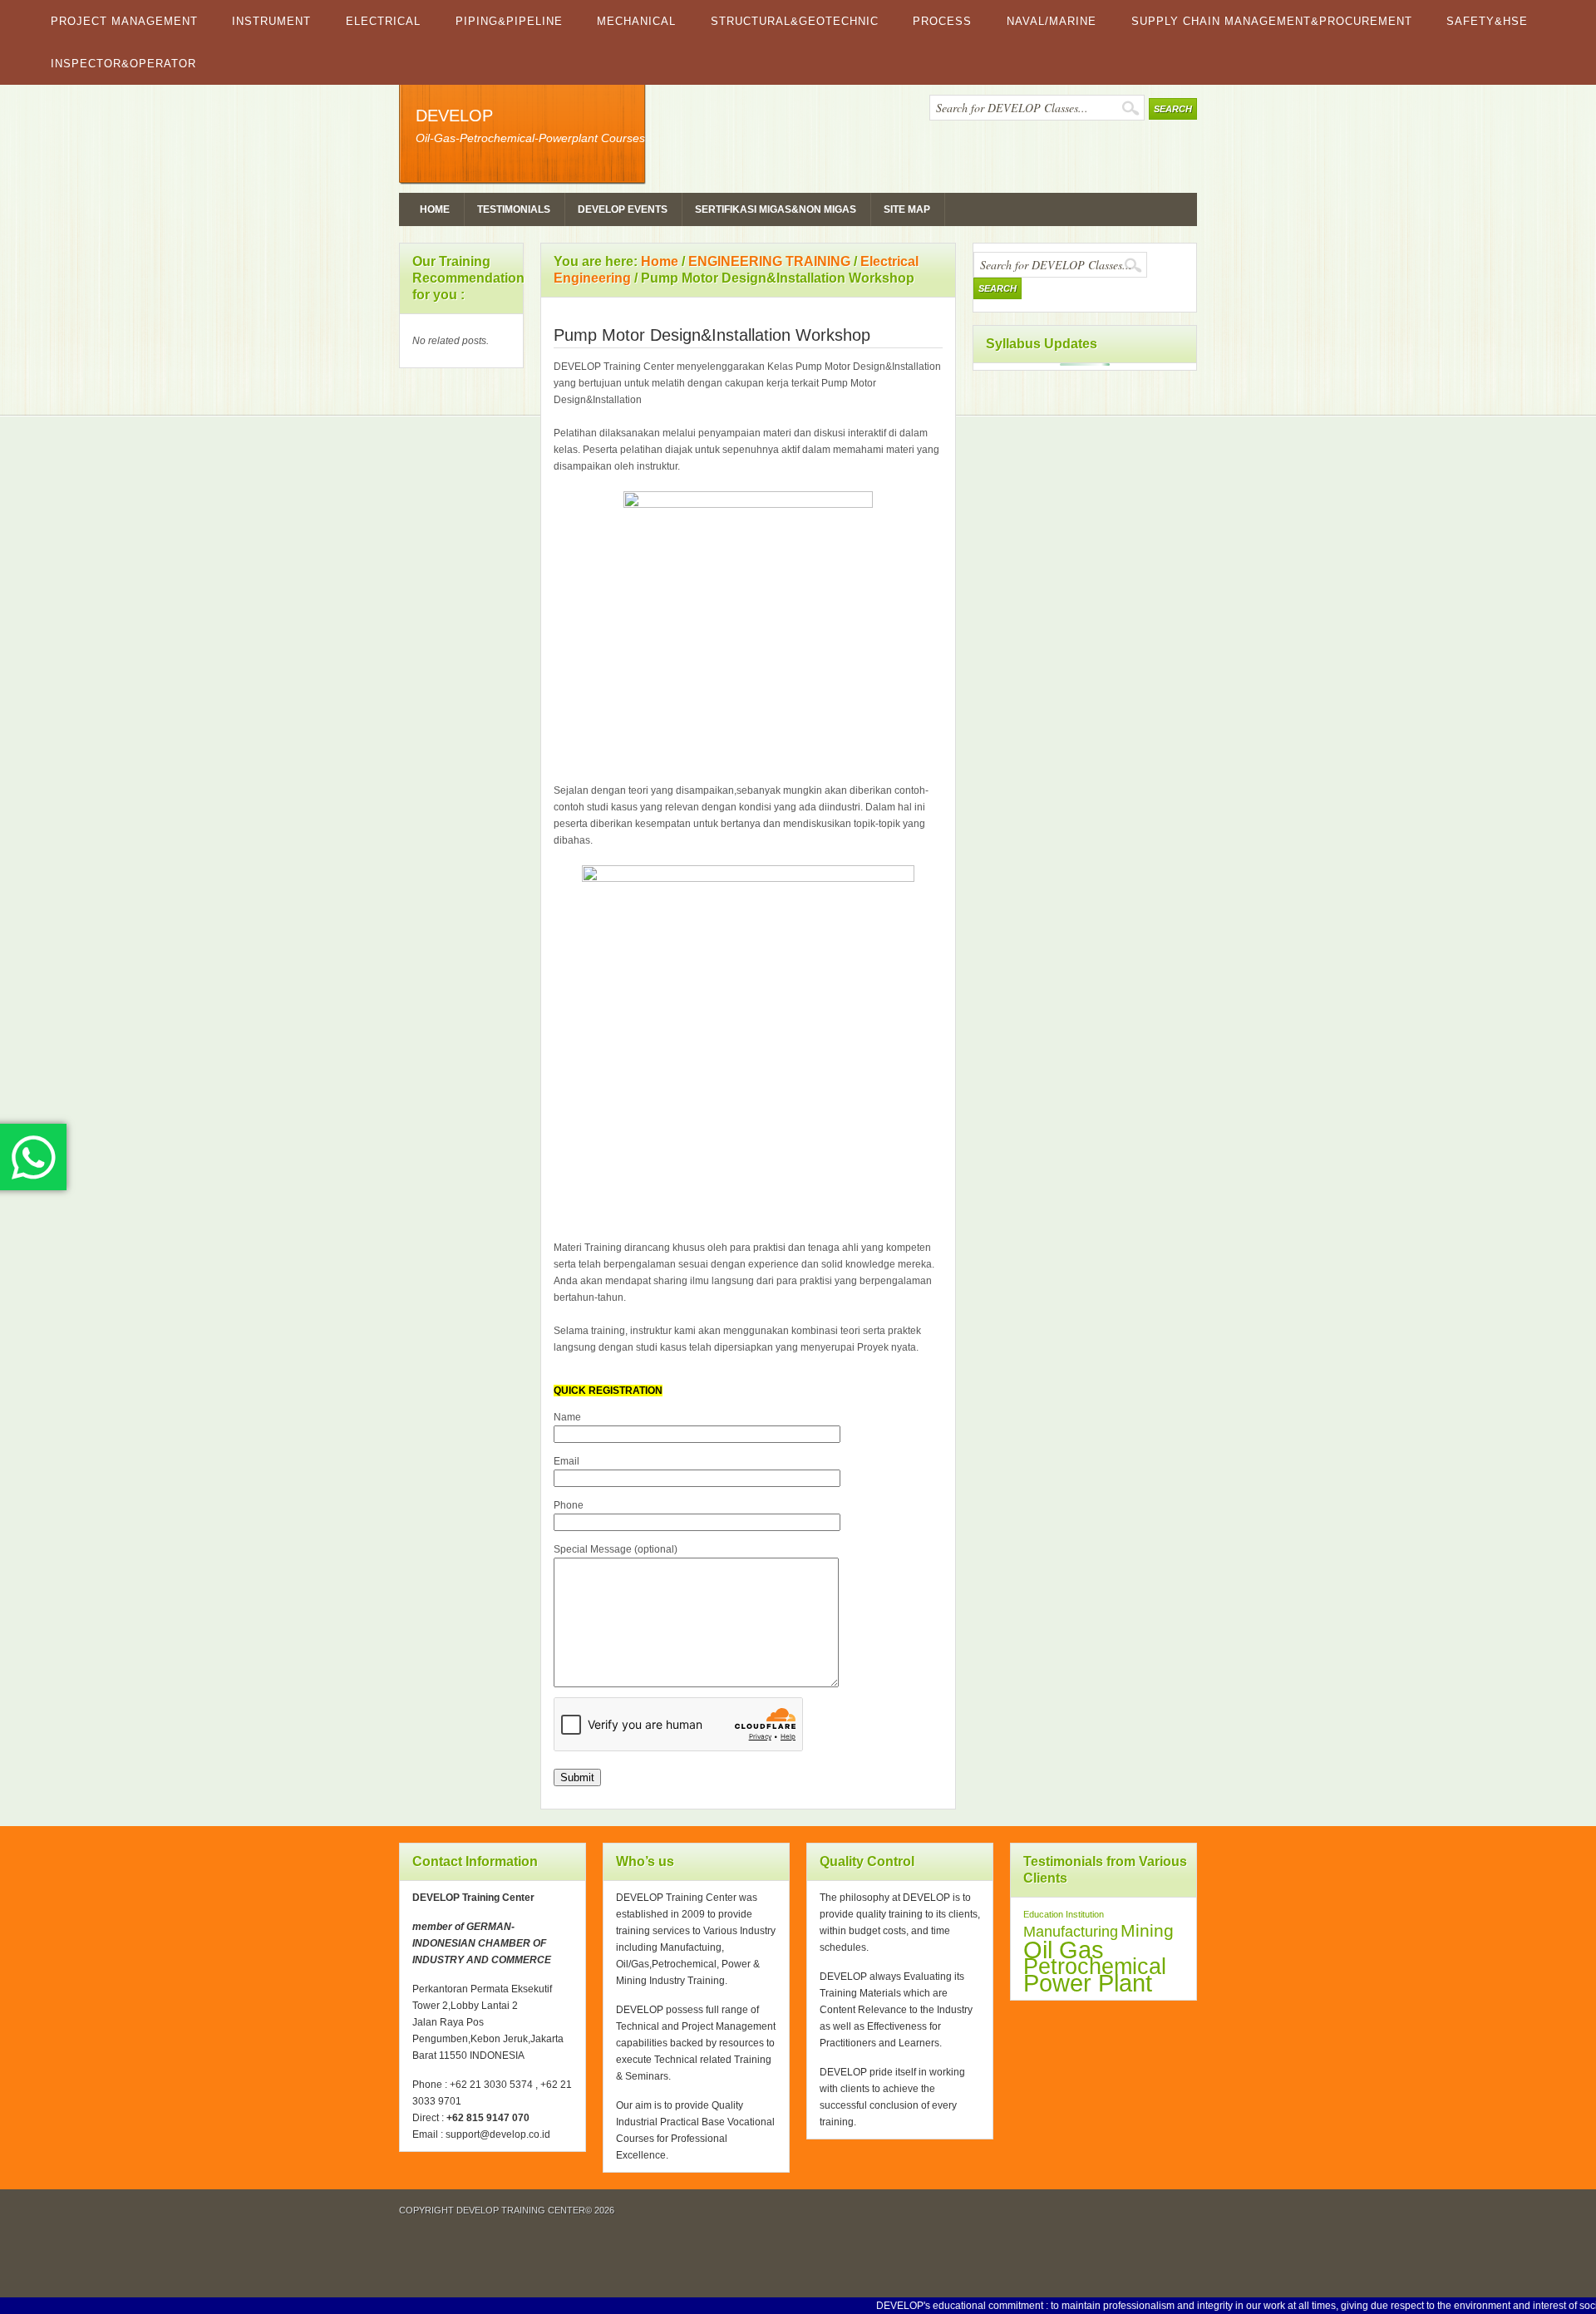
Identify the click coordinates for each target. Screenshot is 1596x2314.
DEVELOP (454, 116)
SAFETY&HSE (1487, 21)
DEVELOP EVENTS (623, 209)
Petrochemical (1095, 1967)
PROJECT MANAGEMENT (124, 21)
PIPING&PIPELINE (509, 21)
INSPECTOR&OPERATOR (123, 64)
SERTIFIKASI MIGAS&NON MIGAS (776, 209)
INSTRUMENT (271, 21)
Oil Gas (1064, 1950)
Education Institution (1064, 1914)
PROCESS (942, 21)
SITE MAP (907, 209)
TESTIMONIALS (514, 209)
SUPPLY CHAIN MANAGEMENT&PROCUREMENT (1272, 21)
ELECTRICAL (383, 21)
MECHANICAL (636, 21)
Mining (1147, 1930)
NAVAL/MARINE (1052, 21)
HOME (435, 209)
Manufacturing (1071, 1932)
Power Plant (1088, 1983)
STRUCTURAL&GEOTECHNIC (795, 21)
